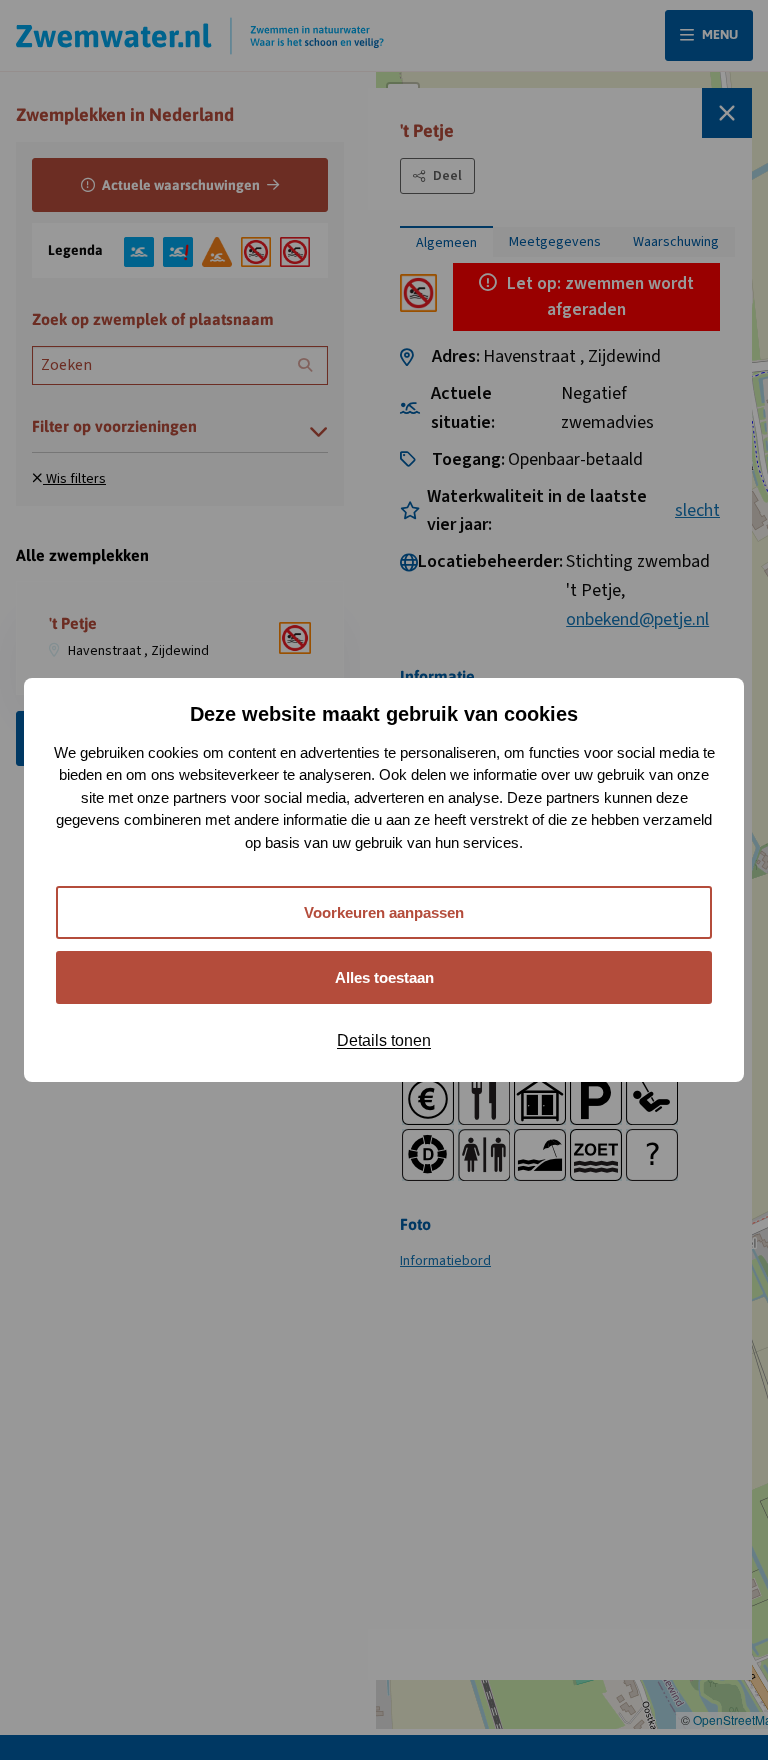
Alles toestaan (384, 977)
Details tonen (384, 1040)
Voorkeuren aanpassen (384, 912)
